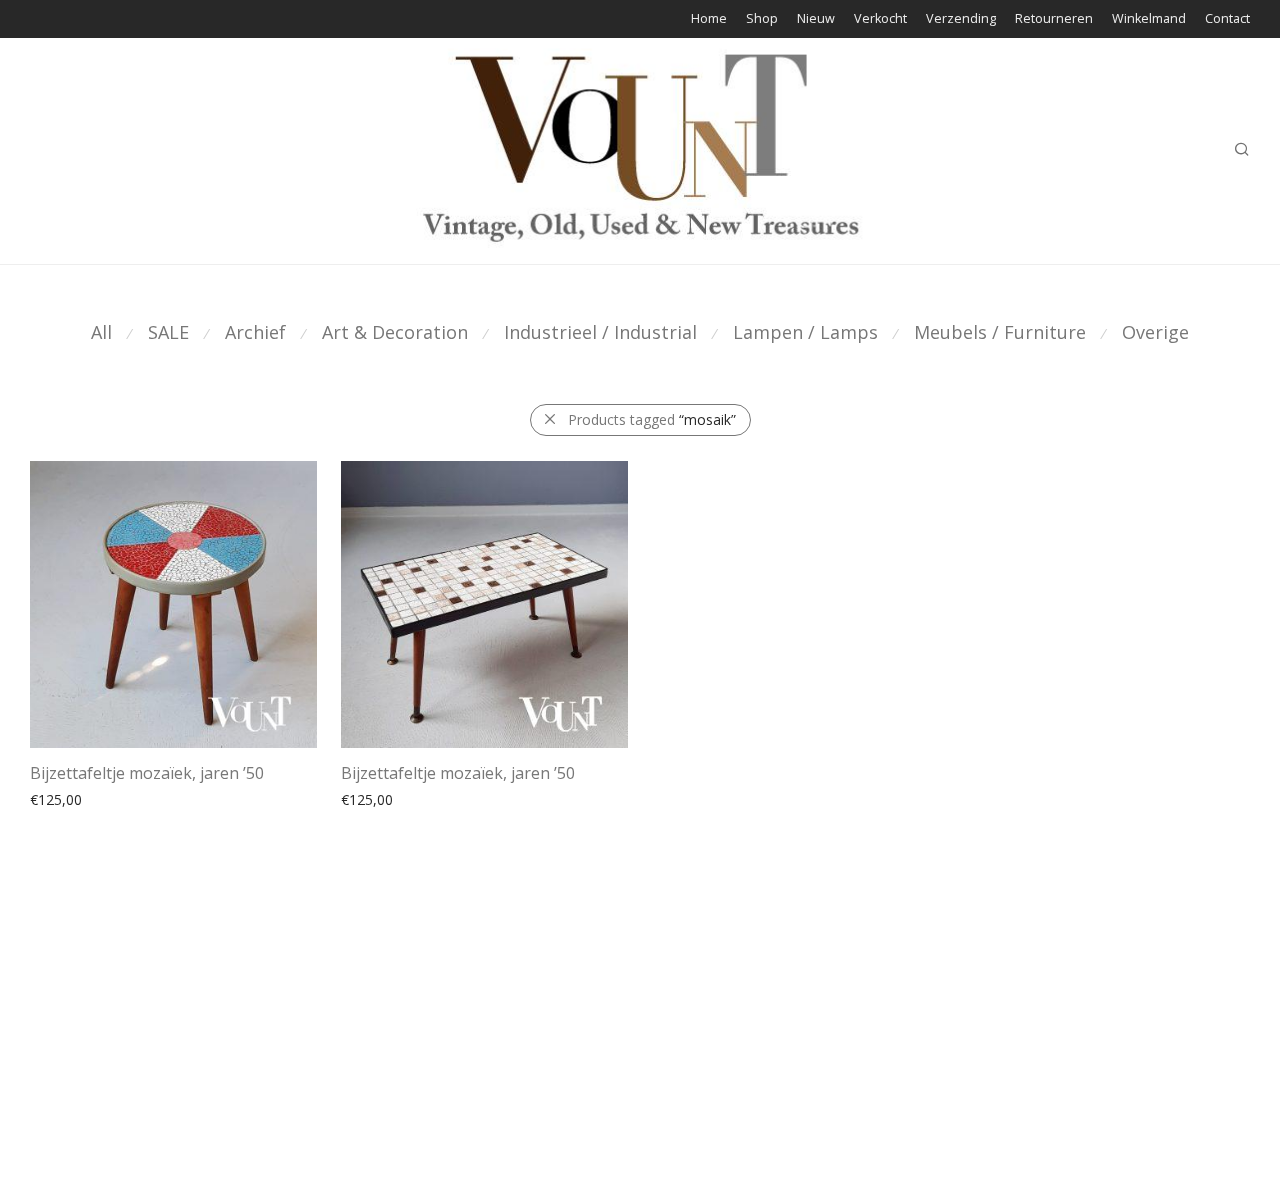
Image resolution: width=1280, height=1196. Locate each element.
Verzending (961, 19)
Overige (1155, 332)
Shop (762, 19)
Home (709, 19)
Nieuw (816, 19)
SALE (168, 332)
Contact (1227, 19)
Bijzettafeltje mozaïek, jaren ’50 (147, 773)
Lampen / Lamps (805, 332)
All (101, 332)
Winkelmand (1149, 19)
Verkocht (880, 19)
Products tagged (652, 419)
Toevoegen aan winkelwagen (114, 820)
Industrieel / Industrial (600, 332)
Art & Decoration (395, 332)
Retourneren (1054, 19)
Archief (255, 332)
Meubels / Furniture (1000, 332)
